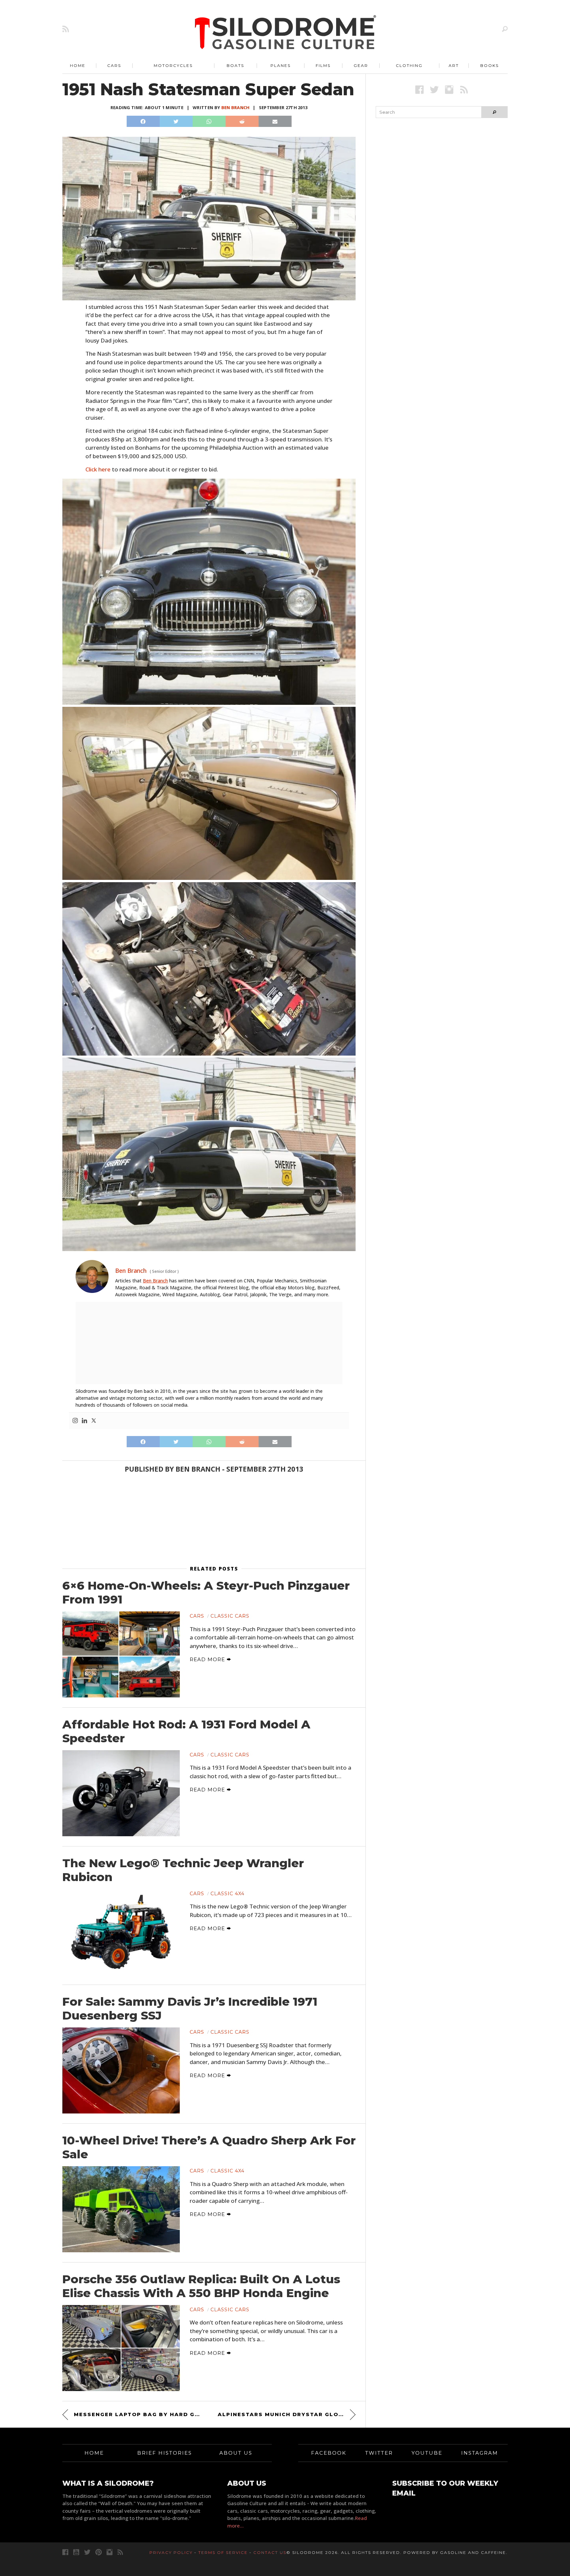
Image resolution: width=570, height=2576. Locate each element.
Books (490, 65)
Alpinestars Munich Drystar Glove (282, 2414)
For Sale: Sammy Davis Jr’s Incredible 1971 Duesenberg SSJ (190, 2009)
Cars (114, 65)
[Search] (505, 29)
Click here (98, 469)
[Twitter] (94, 1421)
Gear (361, 65)
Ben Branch (236, 107)
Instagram (480, 2453)
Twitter (379, 2453)
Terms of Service (223, 2552)
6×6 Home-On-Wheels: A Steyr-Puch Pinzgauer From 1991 (206, 1593)
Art (454, 65)
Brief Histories (165, 2453)
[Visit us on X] (434, 90)
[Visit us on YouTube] (76, 2552)
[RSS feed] (66, 29)
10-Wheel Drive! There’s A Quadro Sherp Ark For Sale (209, 2147)
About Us (236, 2453)
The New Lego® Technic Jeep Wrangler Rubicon (183, 1870)
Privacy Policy (171, 2552)
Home (78, 65)
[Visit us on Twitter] (87, 2552)
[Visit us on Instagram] (449, 90)
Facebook (329, 2453)
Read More (208, 1659)
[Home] (286, 33)
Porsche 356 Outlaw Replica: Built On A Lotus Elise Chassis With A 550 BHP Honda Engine (201, 2286)
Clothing (409, 65)
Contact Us (270, 2552)
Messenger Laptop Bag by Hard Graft (137, 2414)
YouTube (427, 2453)
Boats (235, 65)
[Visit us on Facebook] (419, 90)
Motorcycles (173, 65)
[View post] (121, 1654)
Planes (281, 65)
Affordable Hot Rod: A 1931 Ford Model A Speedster (186, 1731)
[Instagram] (75, 1421)
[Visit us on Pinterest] (98, 2552)
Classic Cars (230, 1616)
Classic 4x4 (227, 1894)
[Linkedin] (84, 1421)
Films (323, 65)
